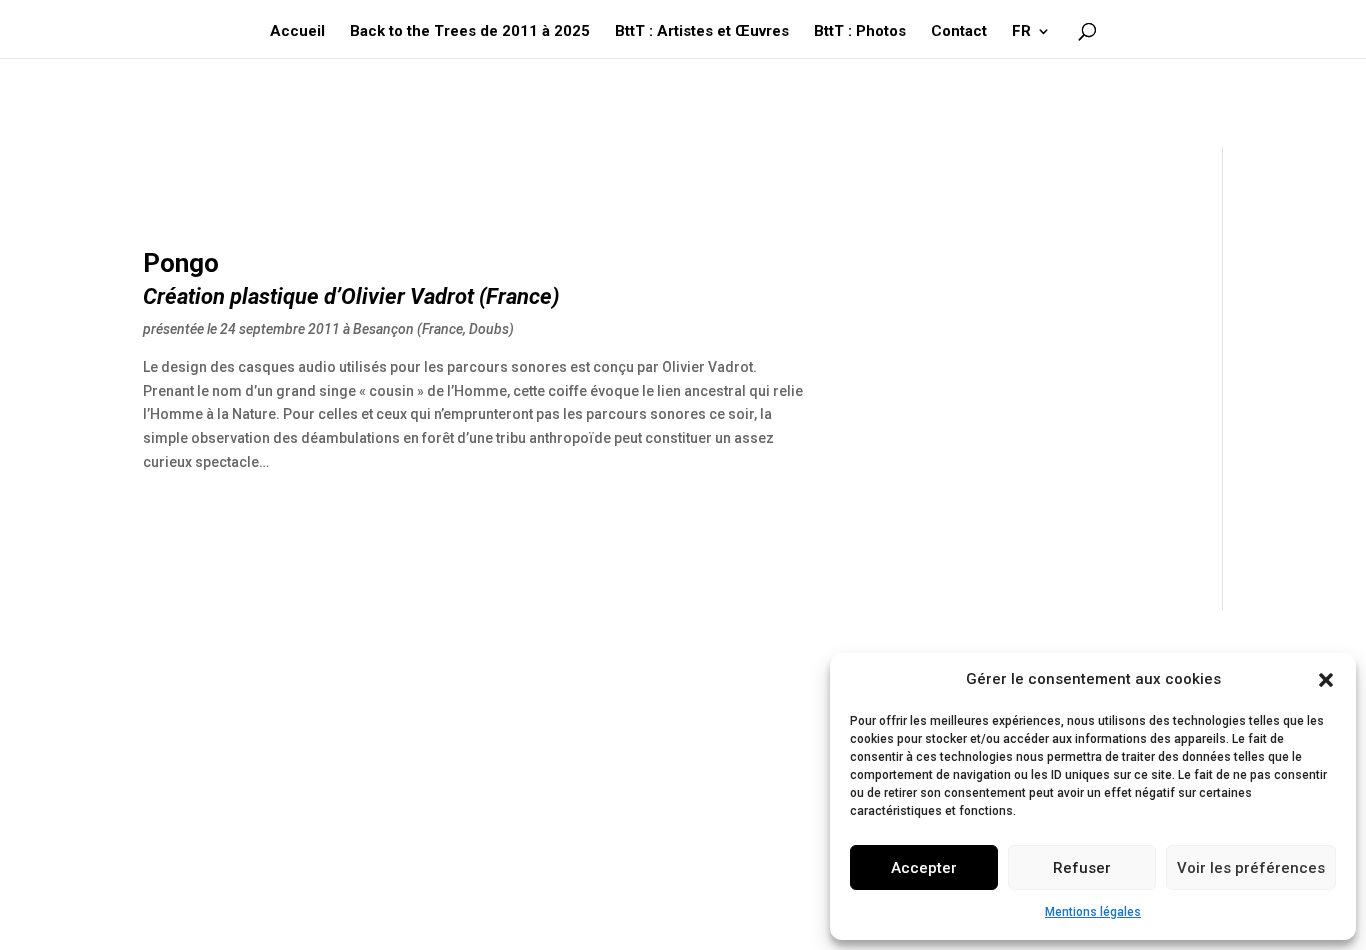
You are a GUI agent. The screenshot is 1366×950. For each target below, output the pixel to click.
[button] (1326, 680)
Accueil (297, 32)
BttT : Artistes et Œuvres (702, 32)
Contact (959, 32)
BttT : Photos (860, 32)
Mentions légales (1093, 912)
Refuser (1082, 868)
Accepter (924, 868)
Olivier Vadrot (407, 296)
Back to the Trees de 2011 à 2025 (470, 32)
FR (1021, 32)
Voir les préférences (1251, 868)
